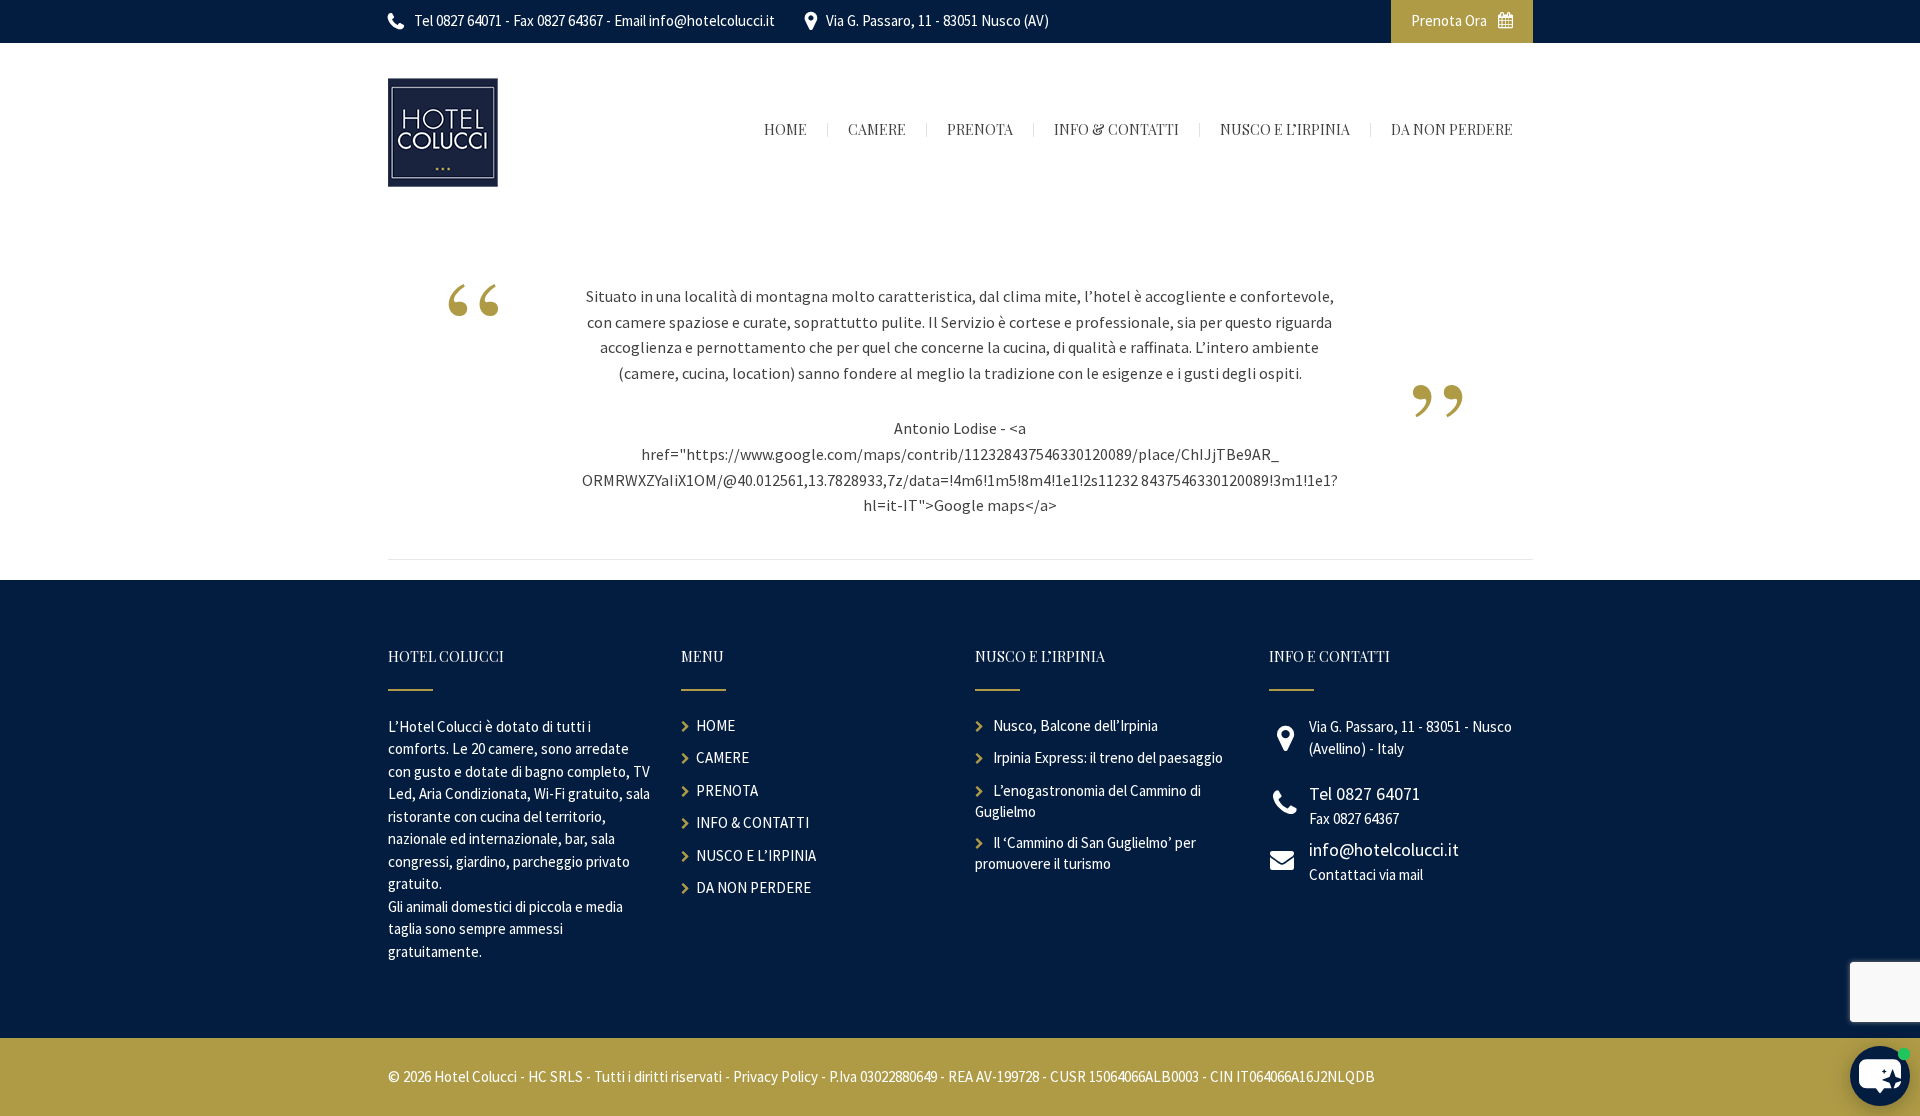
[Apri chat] (1880, 1076)
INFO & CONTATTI (752, 822)
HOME (715, 725)
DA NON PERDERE (753, 887)
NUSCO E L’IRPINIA (756, 855)
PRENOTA (727, 790)
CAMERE (722, 757)
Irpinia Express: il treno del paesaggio (1108, 757)
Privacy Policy (775, 1076)
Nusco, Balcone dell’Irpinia (1075, 725)
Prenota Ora (1450, 20)
